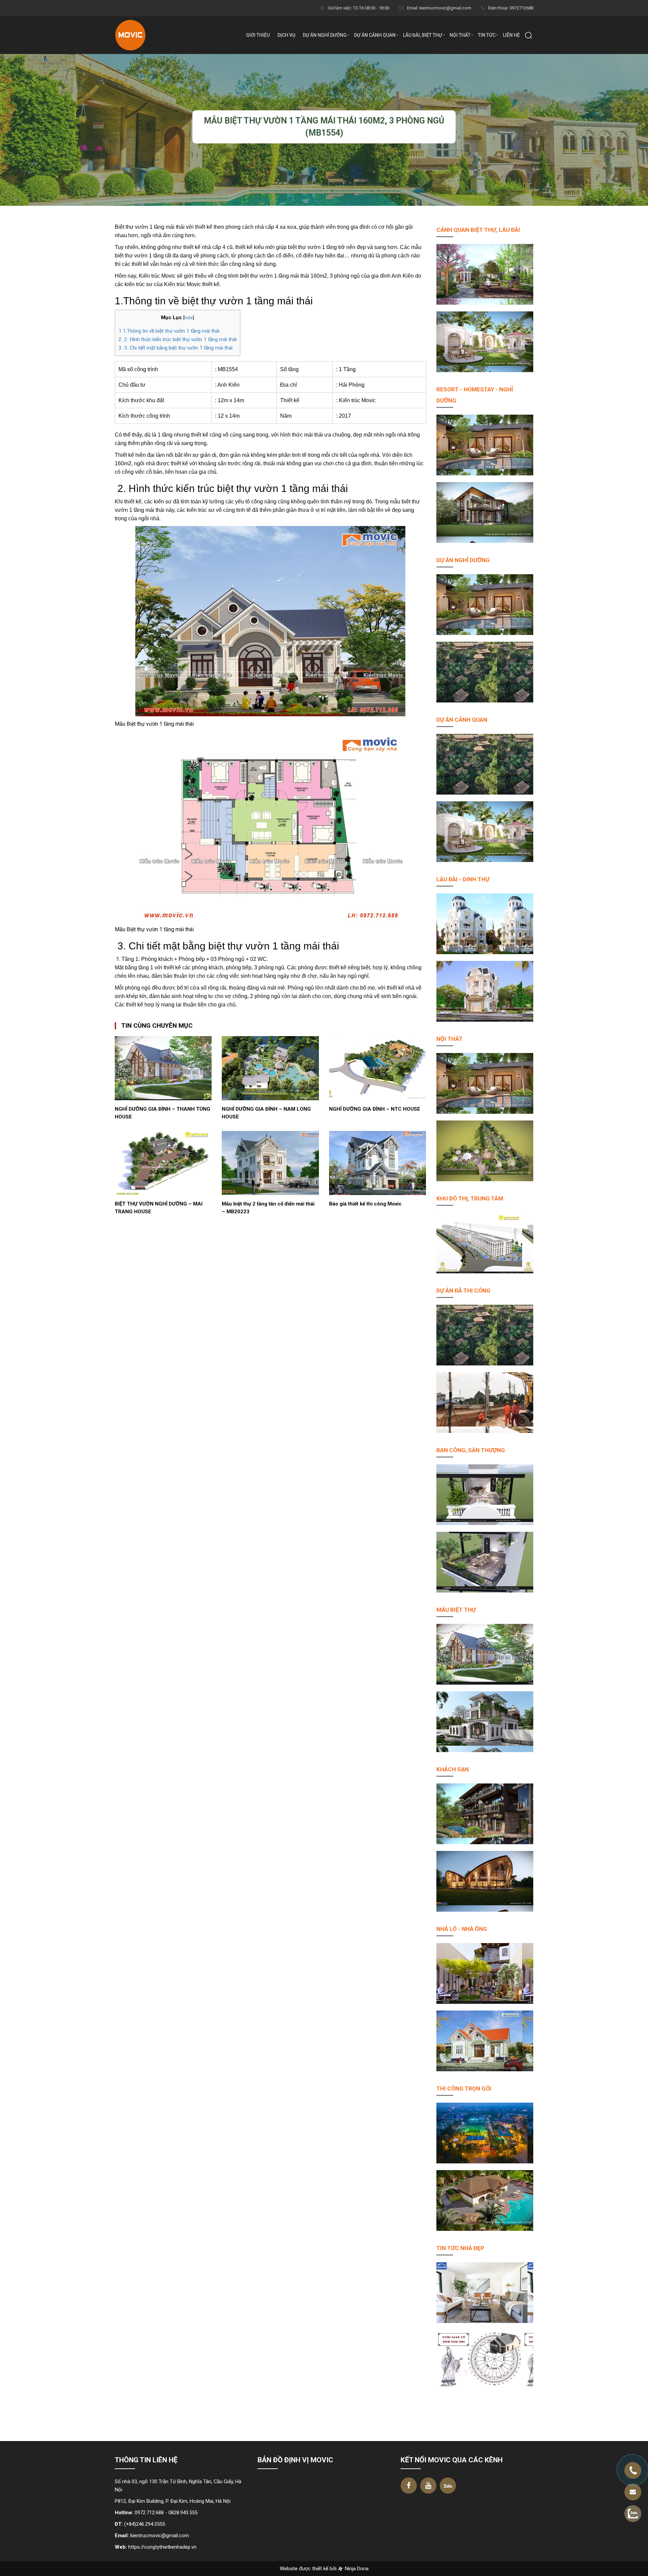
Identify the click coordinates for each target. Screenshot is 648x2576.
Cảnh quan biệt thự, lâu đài (478, 230)
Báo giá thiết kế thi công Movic (365, 1204)
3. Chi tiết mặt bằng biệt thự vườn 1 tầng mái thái (175, 348)
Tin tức (487, 35)
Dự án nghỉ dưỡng (325, 35)
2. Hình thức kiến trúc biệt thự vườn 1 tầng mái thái (178, 339)
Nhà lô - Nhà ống (462, 1929)
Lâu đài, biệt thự (423, 35)
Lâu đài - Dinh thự (463, 879)
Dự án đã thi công (463, 1291)
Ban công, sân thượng (471, 1450)
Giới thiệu (258, 35)
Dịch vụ (286, 35)
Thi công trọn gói (464, 2088)
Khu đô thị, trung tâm (470, 1198)
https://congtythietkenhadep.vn (162, 2547)
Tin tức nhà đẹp (460, 2248)
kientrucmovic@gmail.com (160, 2536)
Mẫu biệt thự (456, 1610)
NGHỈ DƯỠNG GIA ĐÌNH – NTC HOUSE (375, 1109)
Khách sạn (453, 1769)
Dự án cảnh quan (375, 35)
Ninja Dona (356, 2569)
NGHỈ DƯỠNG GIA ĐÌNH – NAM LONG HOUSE (266, 1113)
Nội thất (460, 35)
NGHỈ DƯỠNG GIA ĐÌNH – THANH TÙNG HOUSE (163, 1113)
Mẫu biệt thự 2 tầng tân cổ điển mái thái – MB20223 (268, 1208)
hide (188, 317)
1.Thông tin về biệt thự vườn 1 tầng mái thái (169, 331)
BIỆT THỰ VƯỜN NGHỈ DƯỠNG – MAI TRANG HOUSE (159, 1208)
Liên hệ (511, 35)
